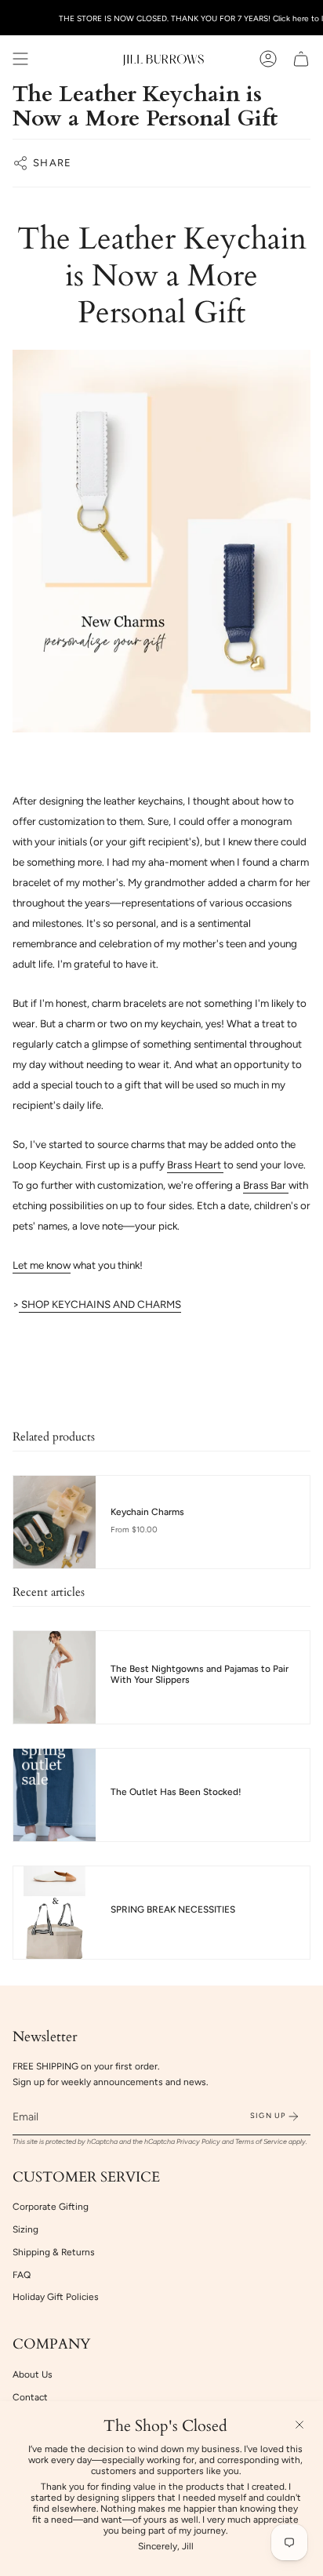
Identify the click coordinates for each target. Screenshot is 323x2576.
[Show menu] (20, 59)
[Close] (299, 2425)
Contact (30, 2397)
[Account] (268, 59)
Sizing (25, 2229)
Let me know (42, 1265)
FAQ (22, 2275)
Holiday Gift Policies (56, 2297)
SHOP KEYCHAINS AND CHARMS (100, 1304)
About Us (33, 2374)
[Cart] (301, 59)
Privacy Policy (198, 2142)
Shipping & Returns (54, 2252)
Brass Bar (266, 1185)
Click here (291, 18)
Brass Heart (195, 1164)
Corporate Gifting (51, 2207)
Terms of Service (261, 2142)
